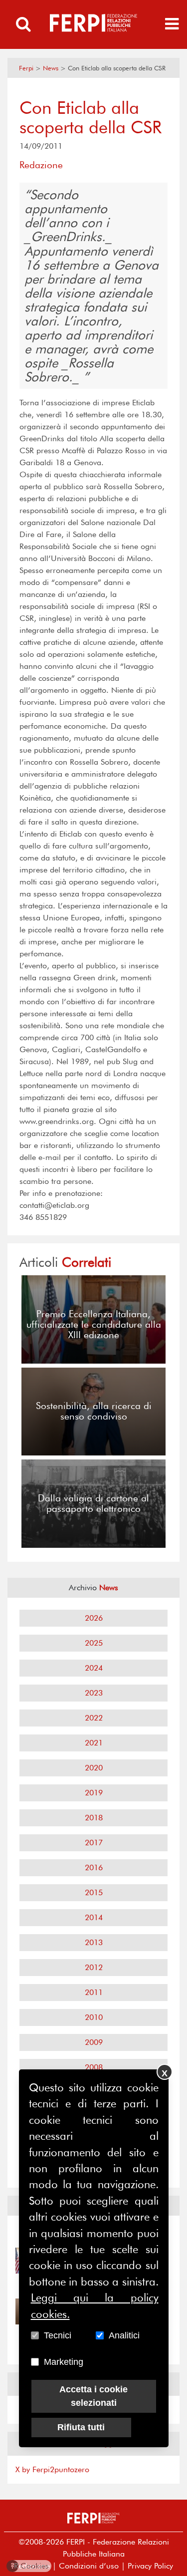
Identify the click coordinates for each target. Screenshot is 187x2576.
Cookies (30, 2566)
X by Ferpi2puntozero (52, 2469)
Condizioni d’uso (89, 2566)
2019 (94, 1793)
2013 (94, 1942)
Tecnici (58, 2335)
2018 (94, 1818)
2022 (94, 1718)
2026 (94, 1618)
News (51, 68)
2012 (94, 1967)
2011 (94, 1992)
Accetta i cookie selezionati (93, 2396)
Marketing (64, 2362)
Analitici (124, 2335)
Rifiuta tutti (81, 2427)
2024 (94, 1668)
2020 (94, 1768)
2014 (94, 1917)
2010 (94, 2017)
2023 (94, 1693)
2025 (94, 1643)
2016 (94, 1867)
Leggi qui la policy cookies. (95, 2305)
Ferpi (26, 68)
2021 (94, 1743)
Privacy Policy (150, 2566)
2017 (94, 1843)
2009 (94, 2042)
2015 (94, 1892)
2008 (94, 2067)
